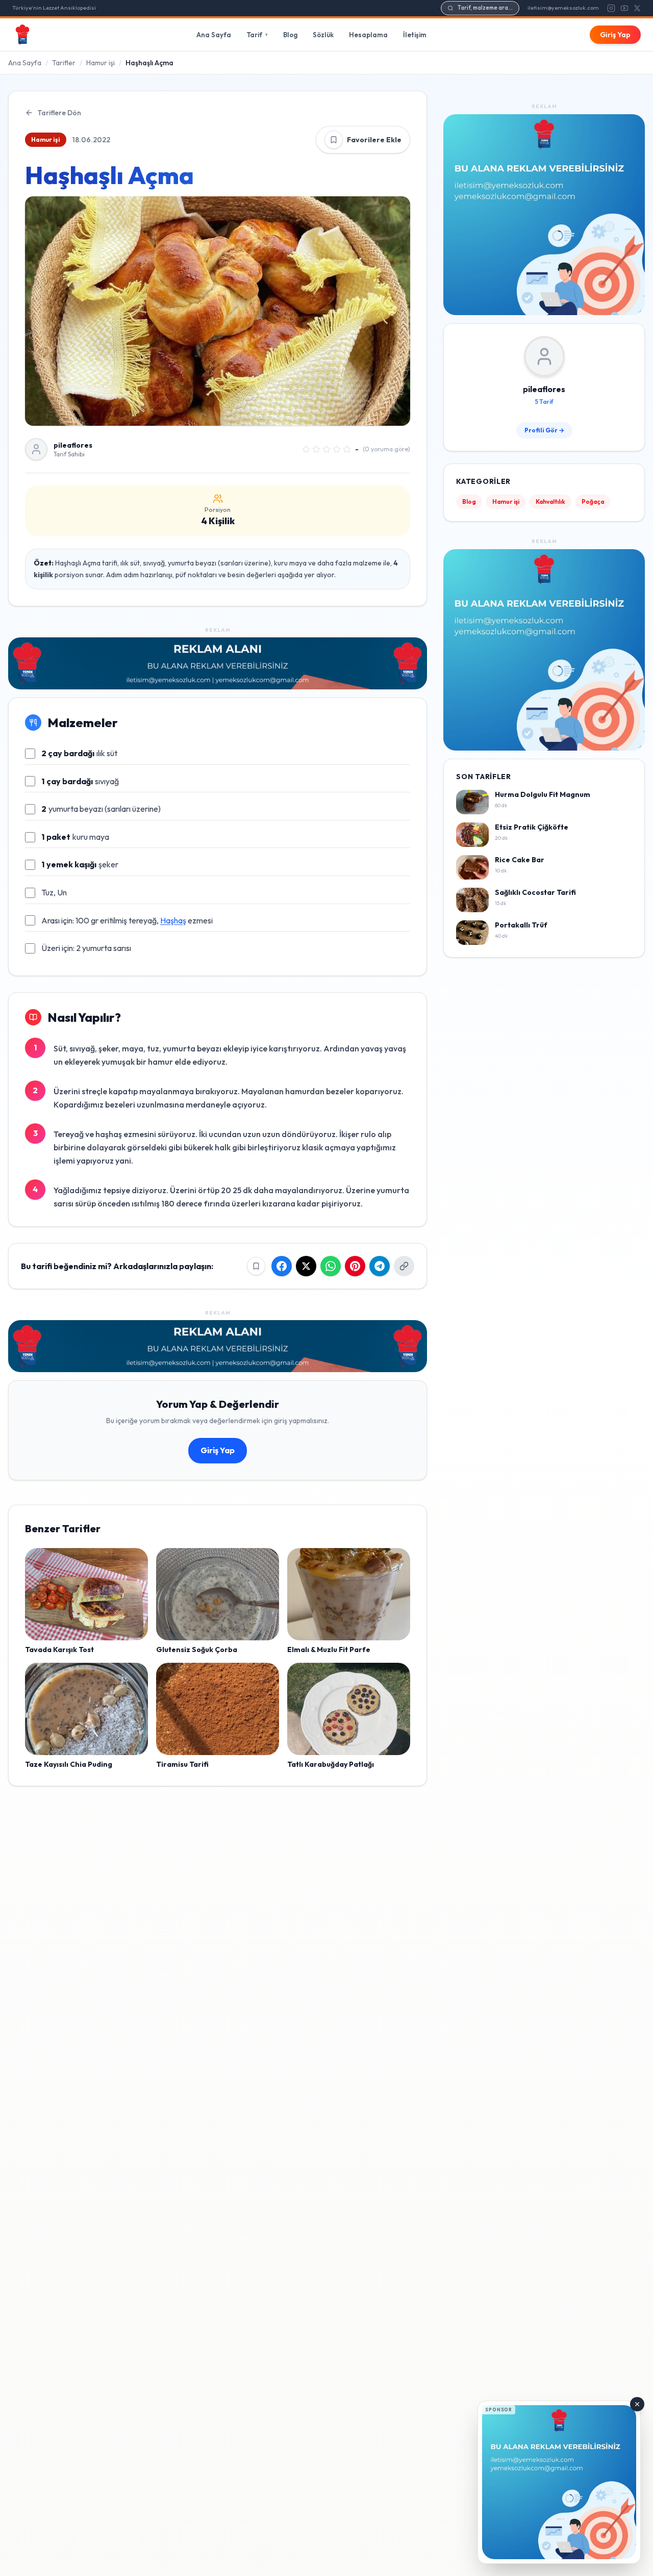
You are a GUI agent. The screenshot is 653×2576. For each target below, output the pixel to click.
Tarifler (64, 63)
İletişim (415, 35)
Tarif (257, 35)
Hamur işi (101, 63)
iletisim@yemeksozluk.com (563, 8)
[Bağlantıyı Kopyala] (404, 1266)
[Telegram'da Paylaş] (380, 1266)
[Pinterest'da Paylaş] (355, 1266)
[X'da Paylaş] (306, 1266)
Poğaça (593, 502)
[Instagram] (611, 8)
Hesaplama (368, 35)
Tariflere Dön (59, 113)
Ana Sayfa (214, 35)
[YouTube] (624, 8)
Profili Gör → (544, 431)
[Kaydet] (334, 140)
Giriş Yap (615, 35)
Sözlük (323, 35)
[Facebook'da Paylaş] (282, 1266)
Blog (290, 35)
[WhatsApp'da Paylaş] (331, 1266)
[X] (637, 8)
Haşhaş (173, 920)
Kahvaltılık (550, 502)
